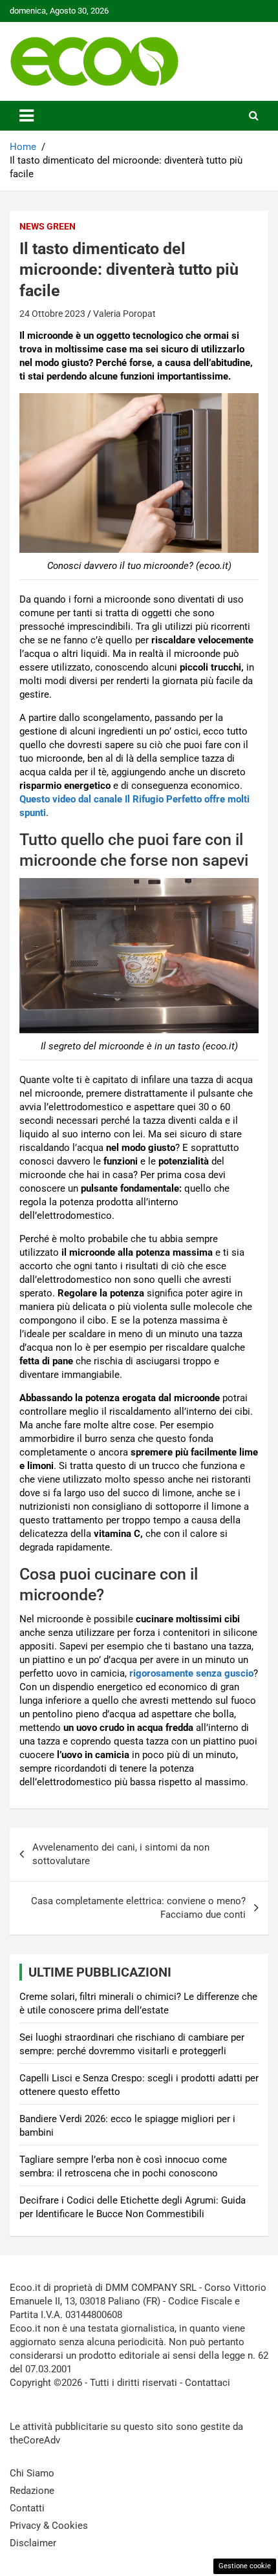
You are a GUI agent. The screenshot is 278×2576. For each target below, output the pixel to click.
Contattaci (208, 2383)
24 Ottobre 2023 (52, 314)
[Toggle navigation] (27, 116)
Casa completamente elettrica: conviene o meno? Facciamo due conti (138, 1908)
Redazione (32, 2491)
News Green (48, 226)
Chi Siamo (32, 2473)
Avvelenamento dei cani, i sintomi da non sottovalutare (121, 1854)
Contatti (27, 2508)
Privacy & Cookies (49, 2526)
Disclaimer (33, 2543)
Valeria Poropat (124, 314)
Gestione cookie (245, 2566)
